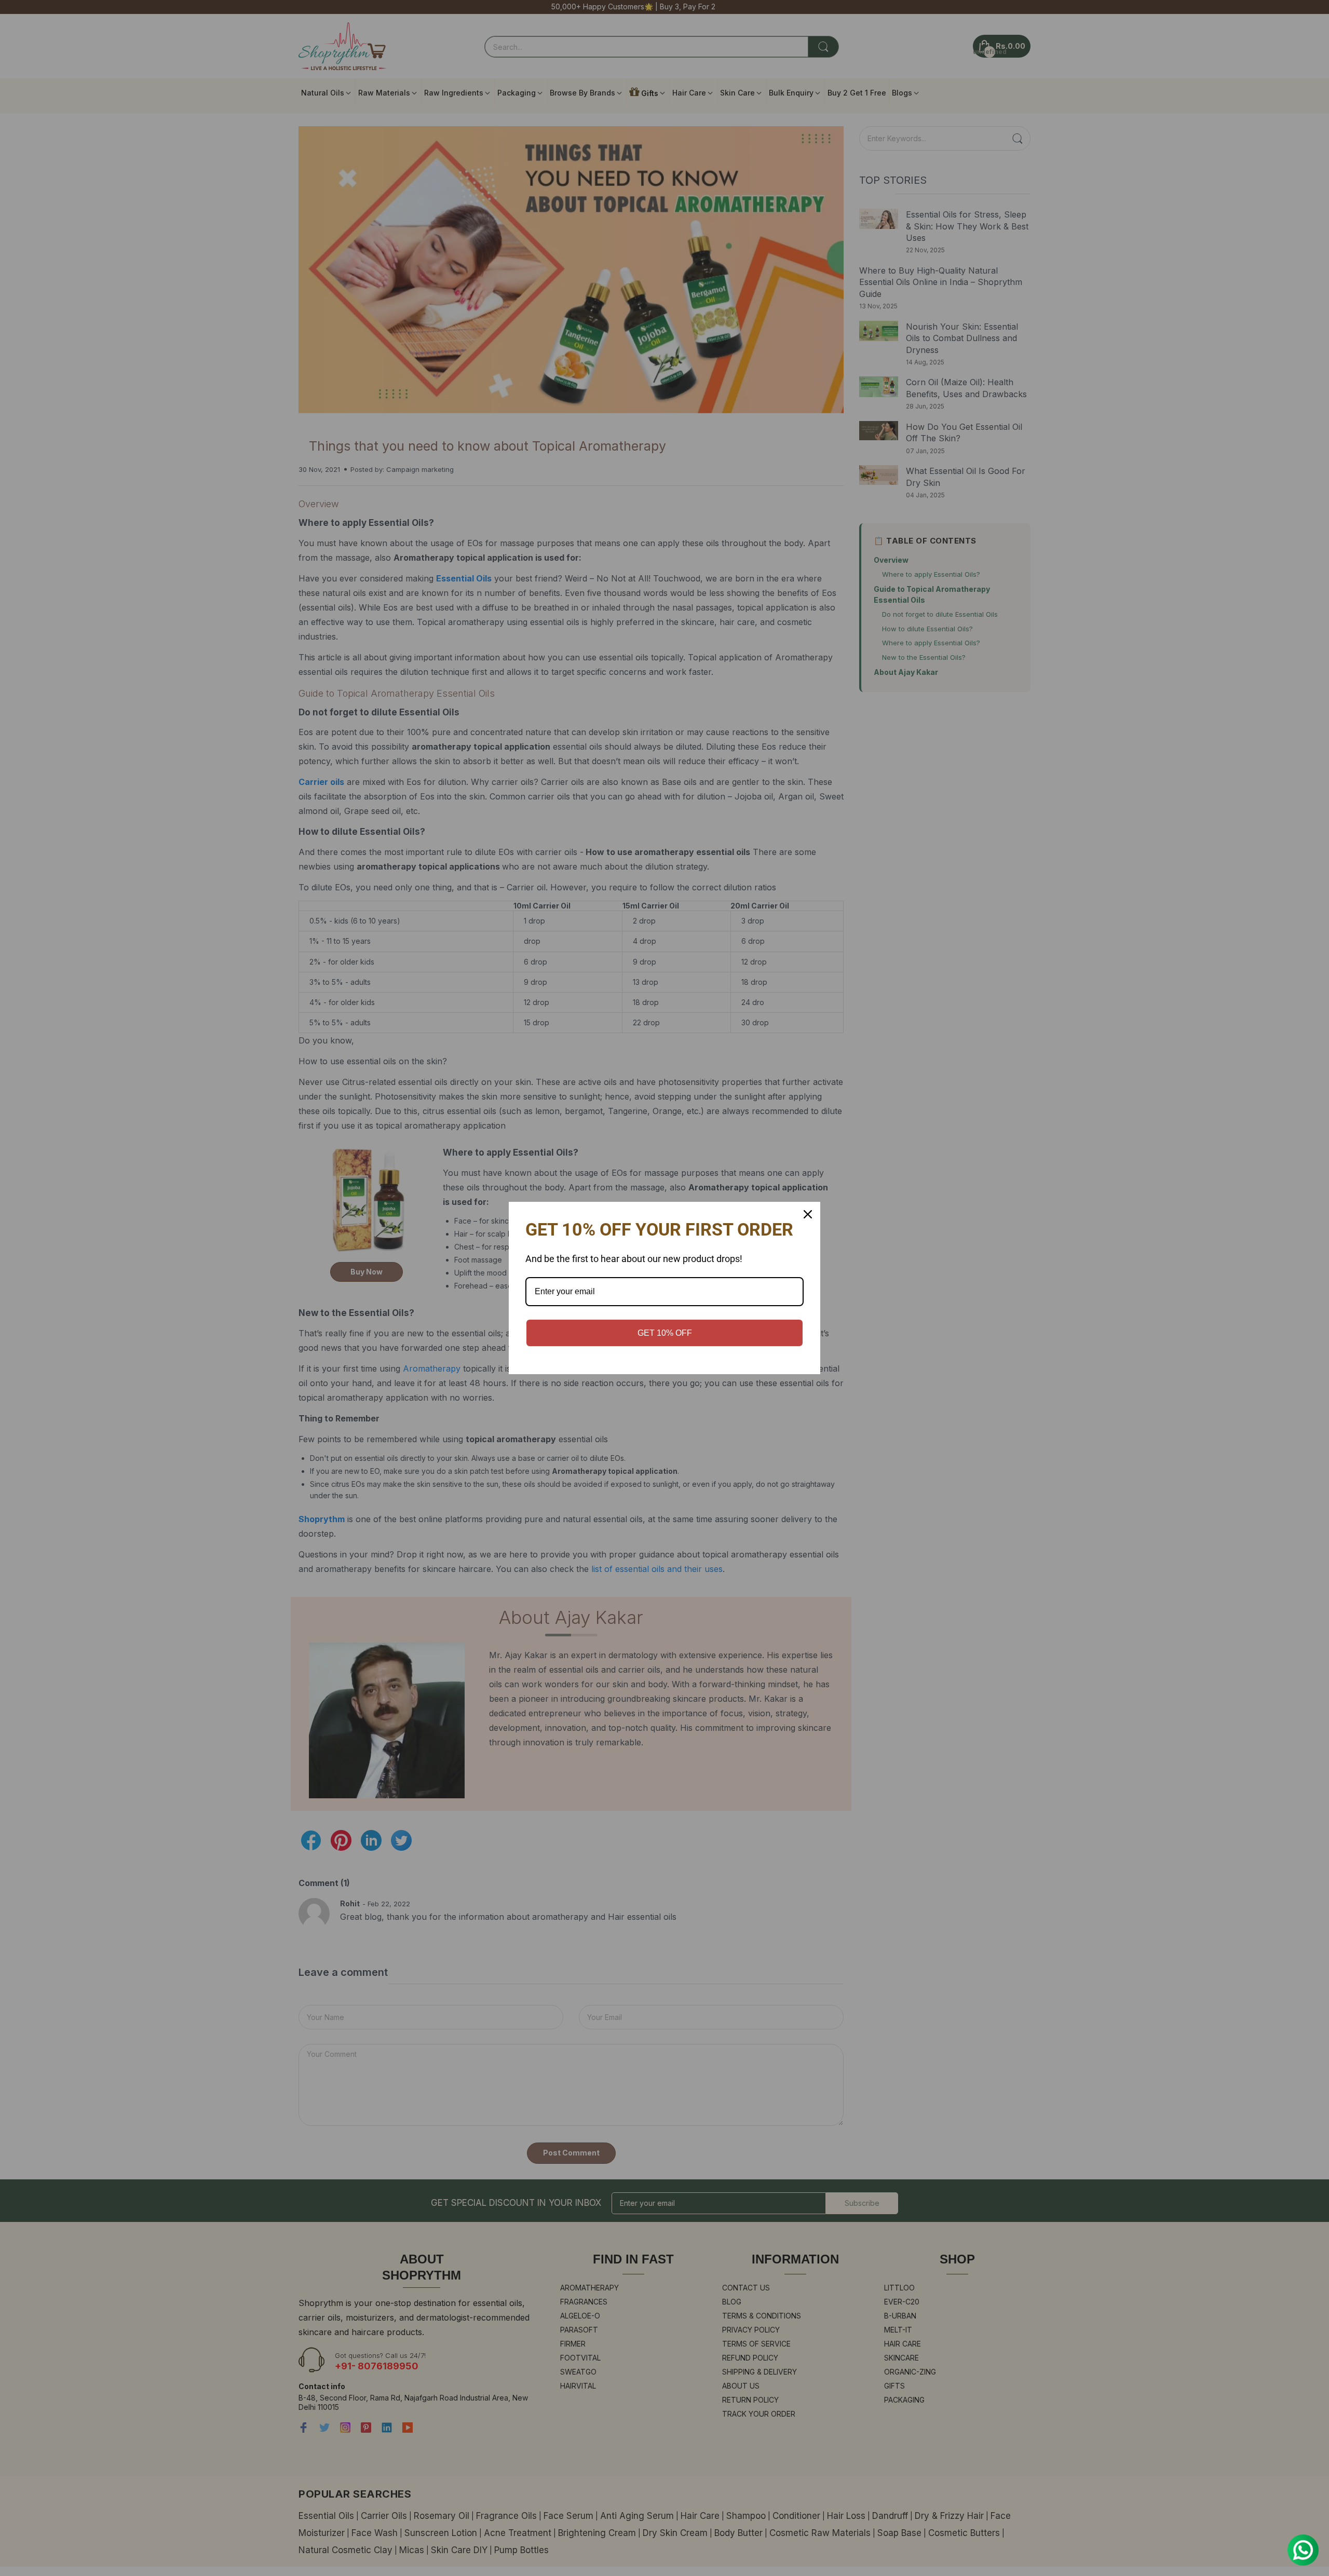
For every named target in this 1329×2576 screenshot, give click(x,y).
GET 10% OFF (665, 1333)
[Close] (808, 1214)
